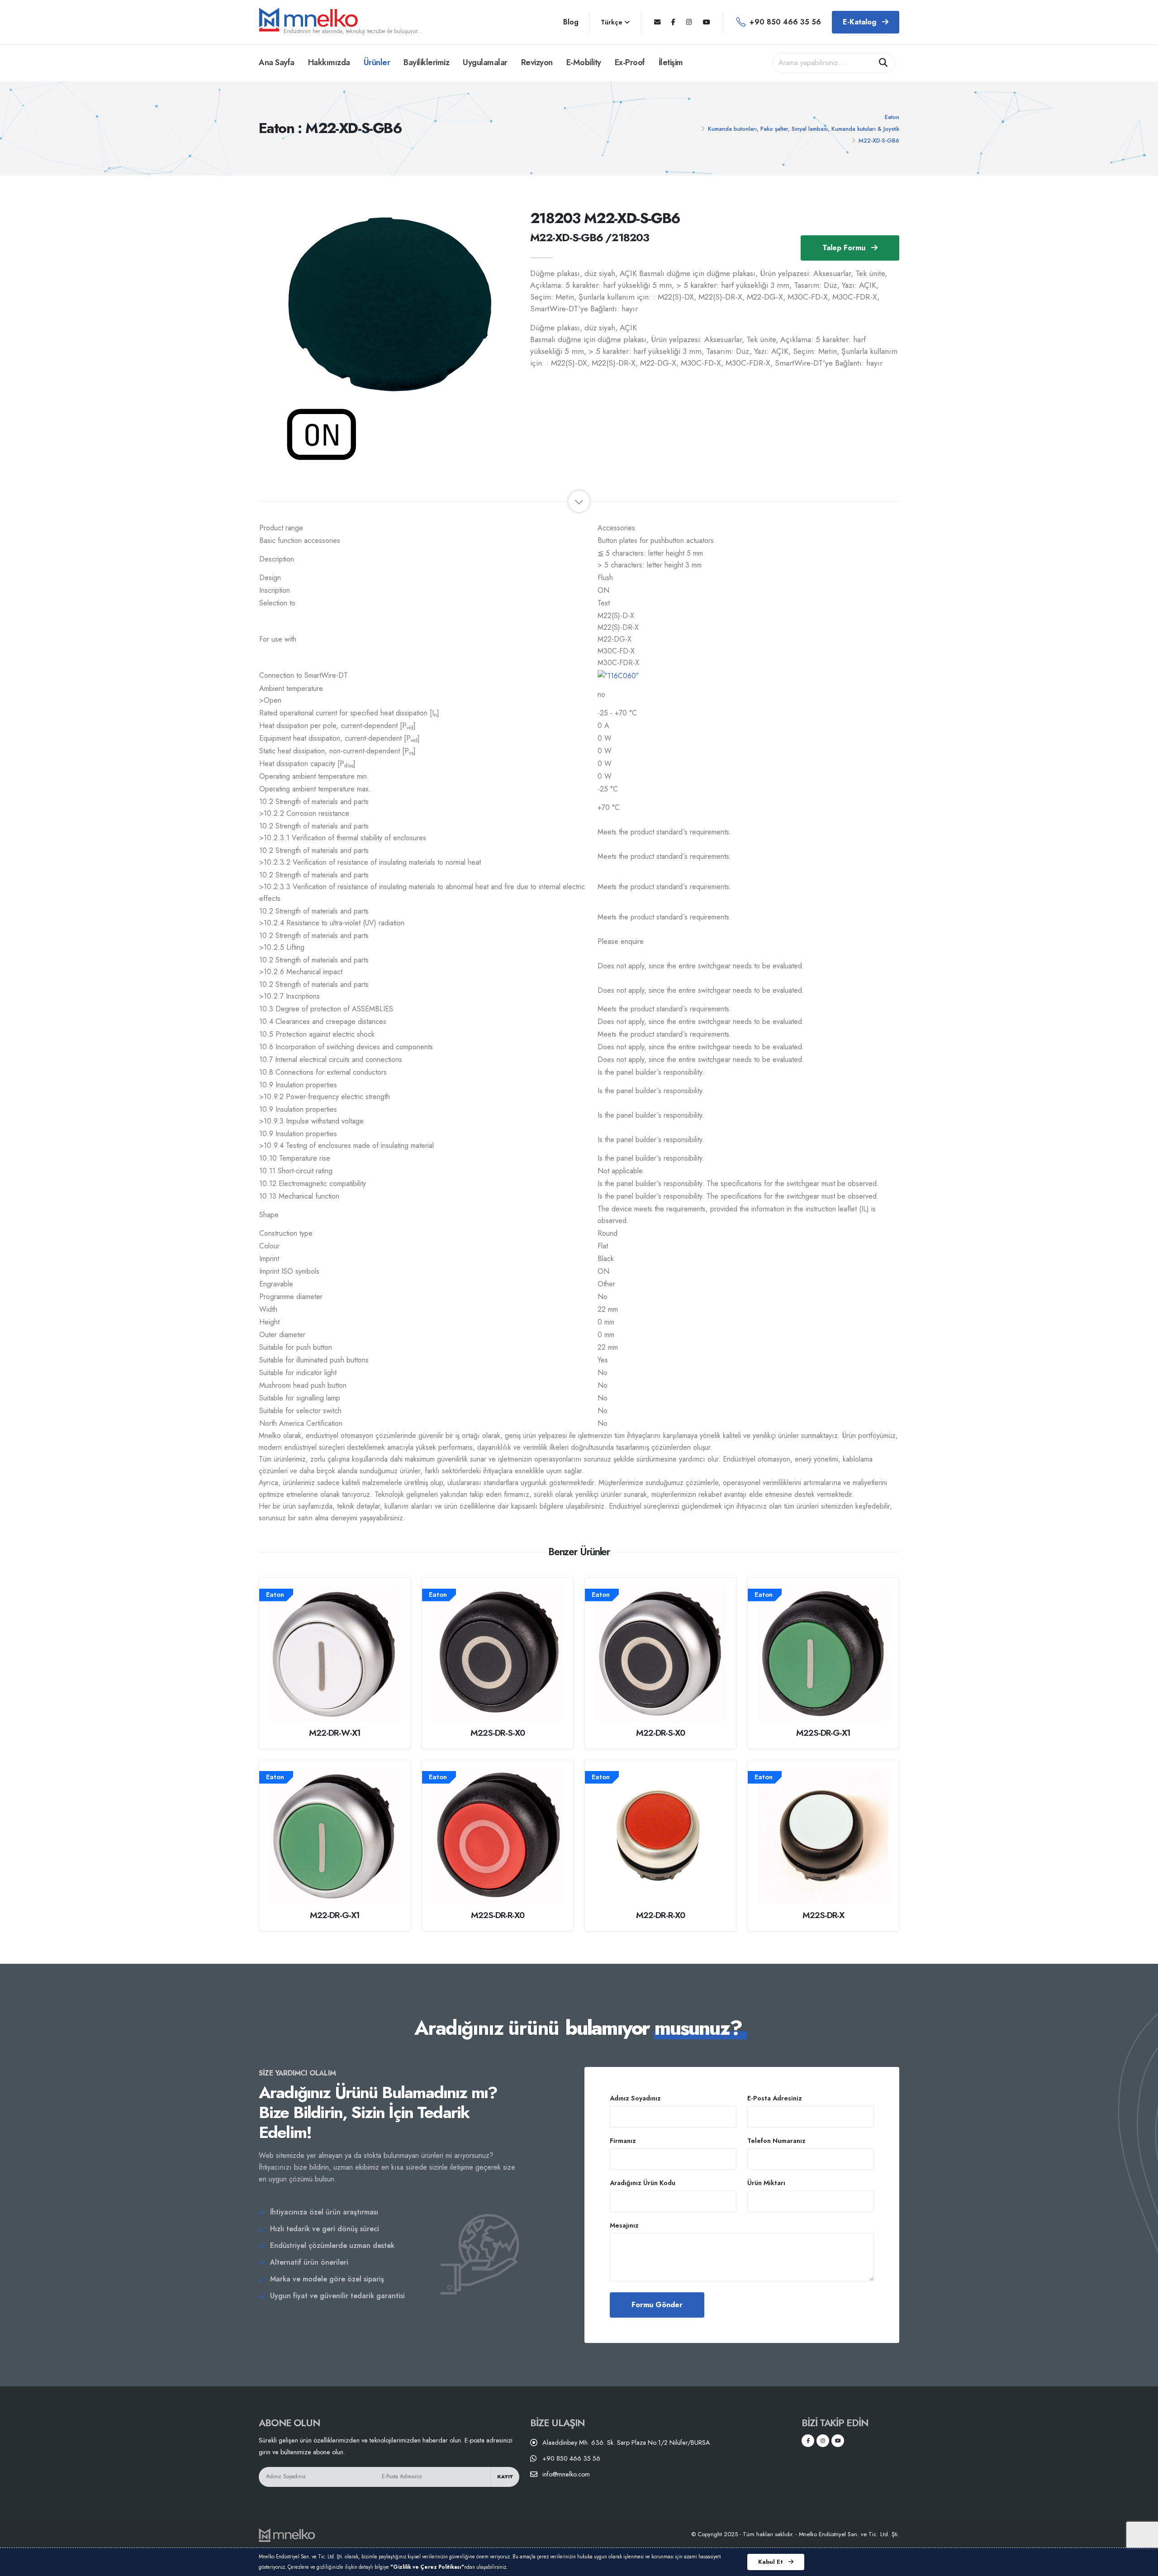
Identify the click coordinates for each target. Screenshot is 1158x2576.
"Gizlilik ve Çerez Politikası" (427, 2567)
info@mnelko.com (566, 2474)
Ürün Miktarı (766, 2183)
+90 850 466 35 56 (785, 22)
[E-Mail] (657, 22)
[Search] (883, 63)
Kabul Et (771, 2562)
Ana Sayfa (277, 62)
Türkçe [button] (612, 22)
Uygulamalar (485, 62)
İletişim (671, 62)
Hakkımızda (329, 62)
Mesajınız (624, 2225)
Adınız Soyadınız (635, 2098)
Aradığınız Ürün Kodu (643, 2183)
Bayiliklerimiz (426, 62)
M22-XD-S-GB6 (879, 140)
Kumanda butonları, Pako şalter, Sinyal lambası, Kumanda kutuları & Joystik (804, 129)
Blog (571, 22)
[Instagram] (689, 22)
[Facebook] (673, 22)
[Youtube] (707, 22)
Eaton (892, 117)
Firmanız (623, 2141)
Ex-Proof (630, 62)
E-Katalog (861, 22)
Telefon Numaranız (776, 2141)
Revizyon (537, 62)
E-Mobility (584, 62)
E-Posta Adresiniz (775, 2098)
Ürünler (377, 62)
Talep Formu (845, 248)
